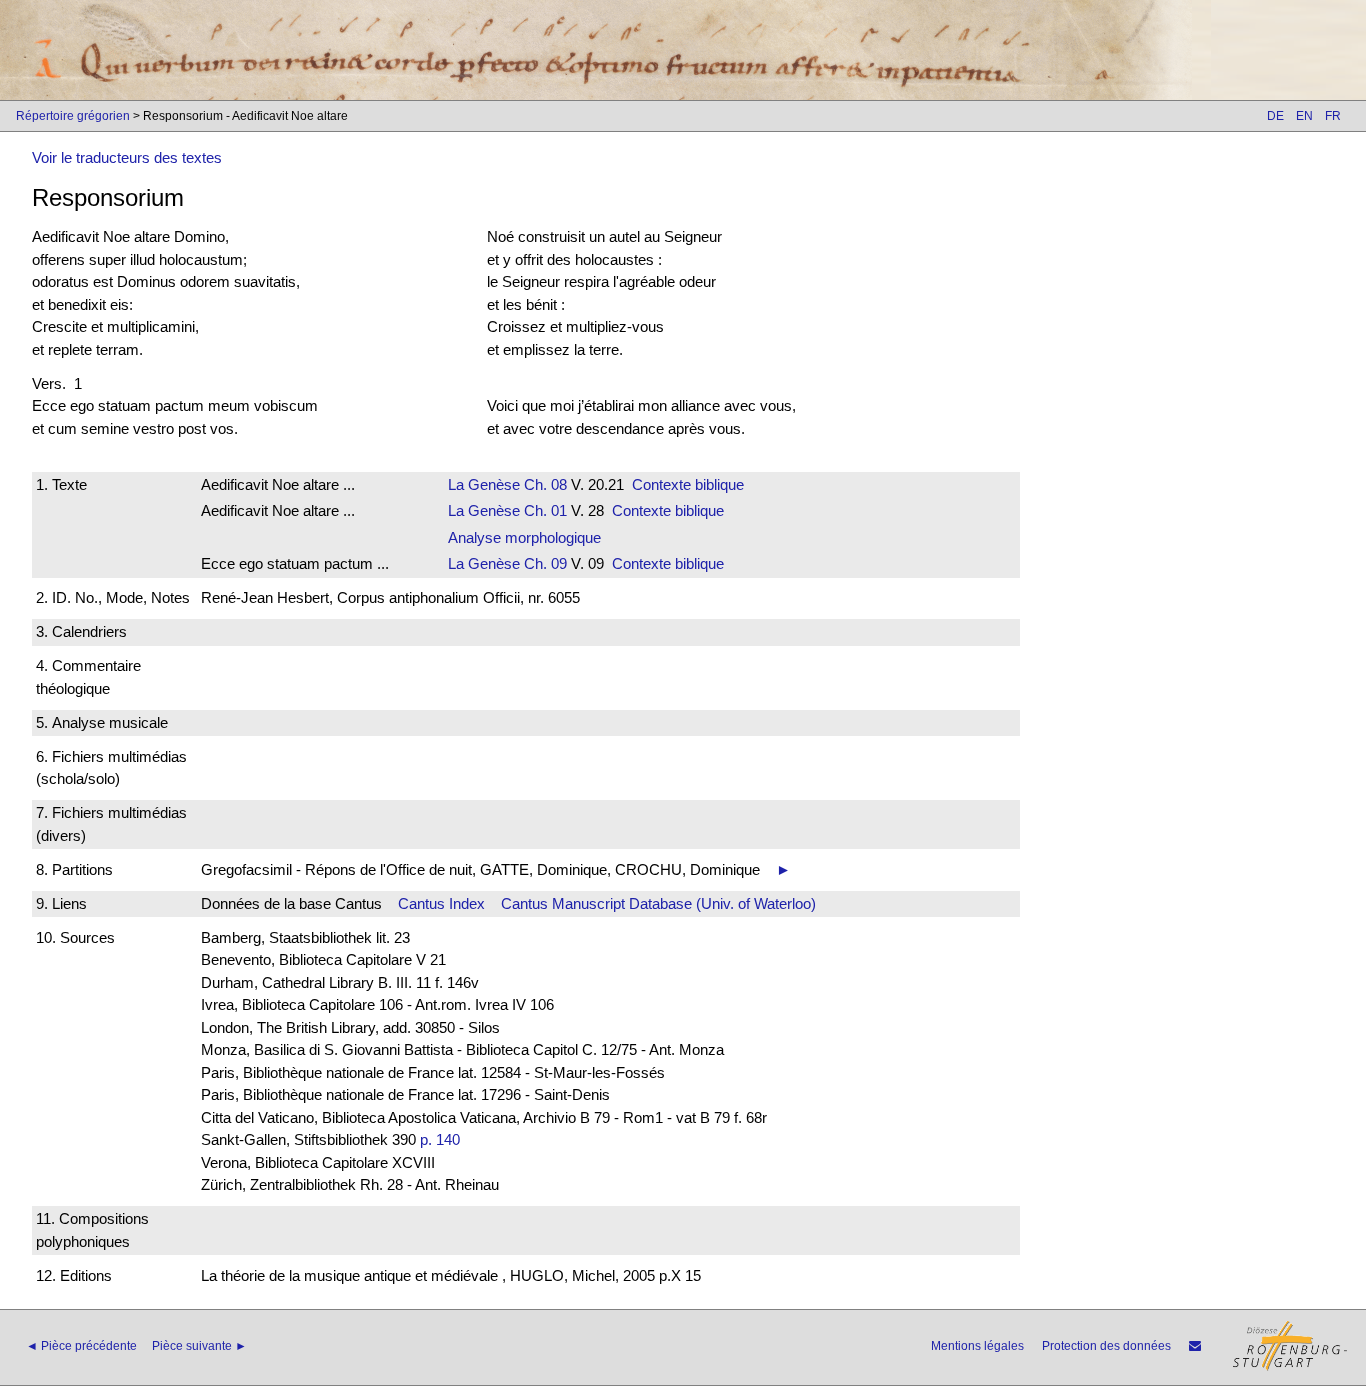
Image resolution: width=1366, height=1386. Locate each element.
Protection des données (1106, 1346)
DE (1275, 116)
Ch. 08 (543, 484)
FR (1333, 116)
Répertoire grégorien (73, 116)
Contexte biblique (688, 484)
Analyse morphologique (524, 537)
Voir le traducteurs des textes (127, 157)
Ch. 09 (543, 563)
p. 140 (440, 1139)
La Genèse (484, 484)
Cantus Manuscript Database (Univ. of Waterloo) (658, 903)
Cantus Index (441, 903)
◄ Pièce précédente (81, 1346)
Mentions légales (977, 1346)
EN (1304, 116)
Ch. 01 (543, 510)
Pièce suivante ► (199, 1346)
